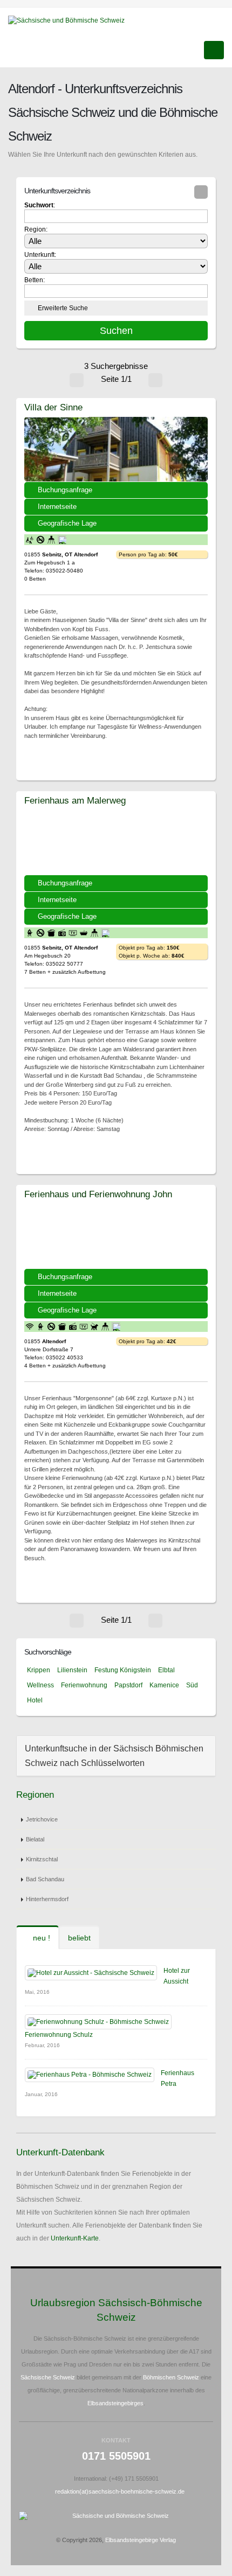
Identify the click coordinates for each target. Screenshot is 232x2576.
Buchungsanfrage (65, 490)
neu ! (40, 1938)
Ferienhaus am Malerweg (75, 800)
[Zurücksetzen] (201, 192)
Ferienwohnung (84, 1685)
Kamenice (164, 1685)
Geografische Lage (67, 523)
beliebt (79, 1938)
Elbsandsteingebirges (115, 2403)
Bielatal (35, 1839)
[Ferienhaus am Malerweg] (116, 842)
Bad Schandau (45, 1879)
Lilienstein (72, 1670)
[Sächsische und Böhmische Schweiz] (70, 20)
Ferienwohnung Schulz (59, 2035)
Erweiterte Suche (63, 308)
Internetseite (57, 507)
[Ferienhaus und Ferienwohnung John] (116, 1236)
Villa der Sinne (53, 407)
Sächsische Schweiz (48, 2377)
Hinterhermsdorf (47, 1899)
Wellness (40, 1685)
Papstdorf (128, 1685)
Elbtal (166, 1670)
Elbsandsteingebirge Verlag (141, 2540)
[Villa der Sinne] (116, 449)
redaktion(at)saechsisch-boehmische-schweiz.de (120, 2491)
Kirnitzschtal (42, 1859)
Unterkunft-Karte (75, 2238)
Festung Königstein (123, 1670)
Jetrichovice (42, 1819)
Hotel (35, 1700)
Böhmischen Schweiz (171, 2377)
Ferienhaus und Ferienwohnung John (98, 1194)
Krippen (39, 1670)
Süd (192, 1685)
